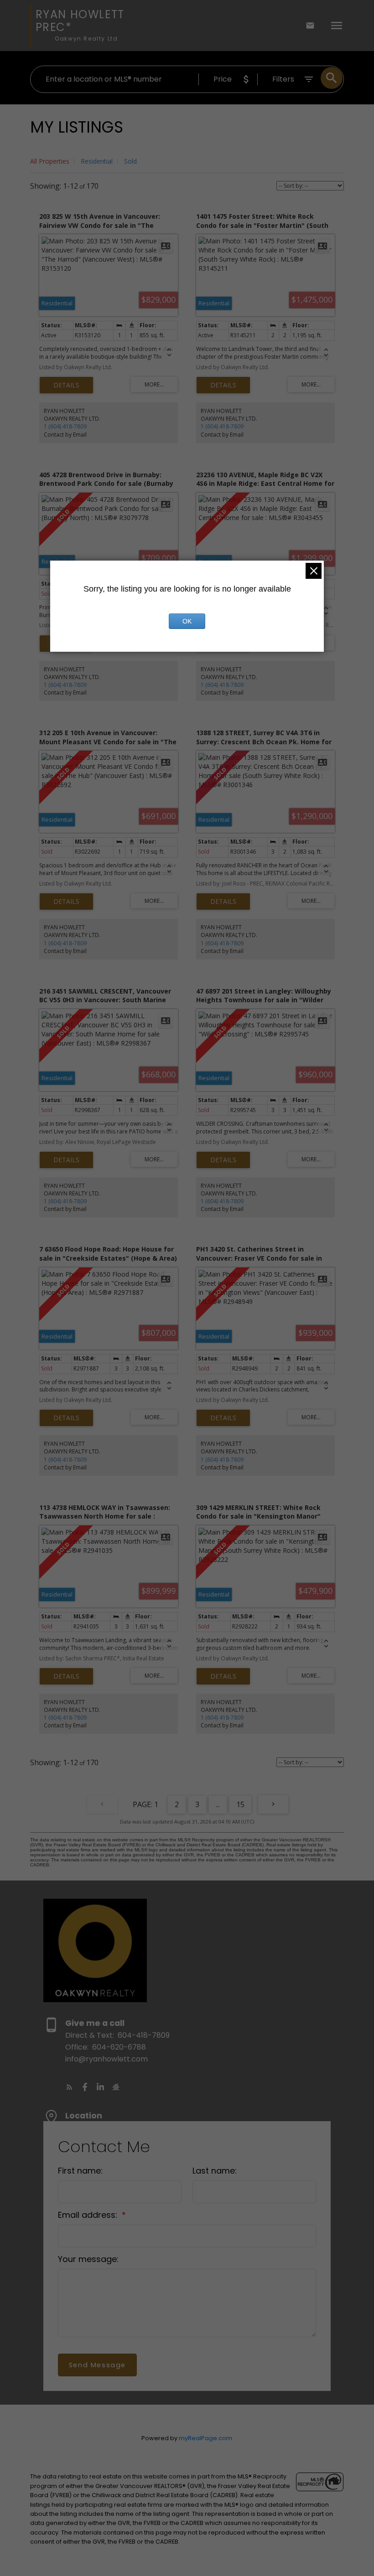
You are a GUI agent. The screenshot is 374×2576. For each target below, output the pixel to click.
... (218, 1804)
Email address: (89, 2215)
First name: (80, 2171)
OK (187, 621)
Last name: (215, 2171)
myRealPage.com (205, 2438)
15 (240, 1804)
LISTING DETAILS (66, 385)
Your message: (88, 2259)
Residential (97, 161)
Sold (130, 161)
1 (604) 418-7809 (65, 426)
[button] (69, 2087)
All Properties (50, 161)
